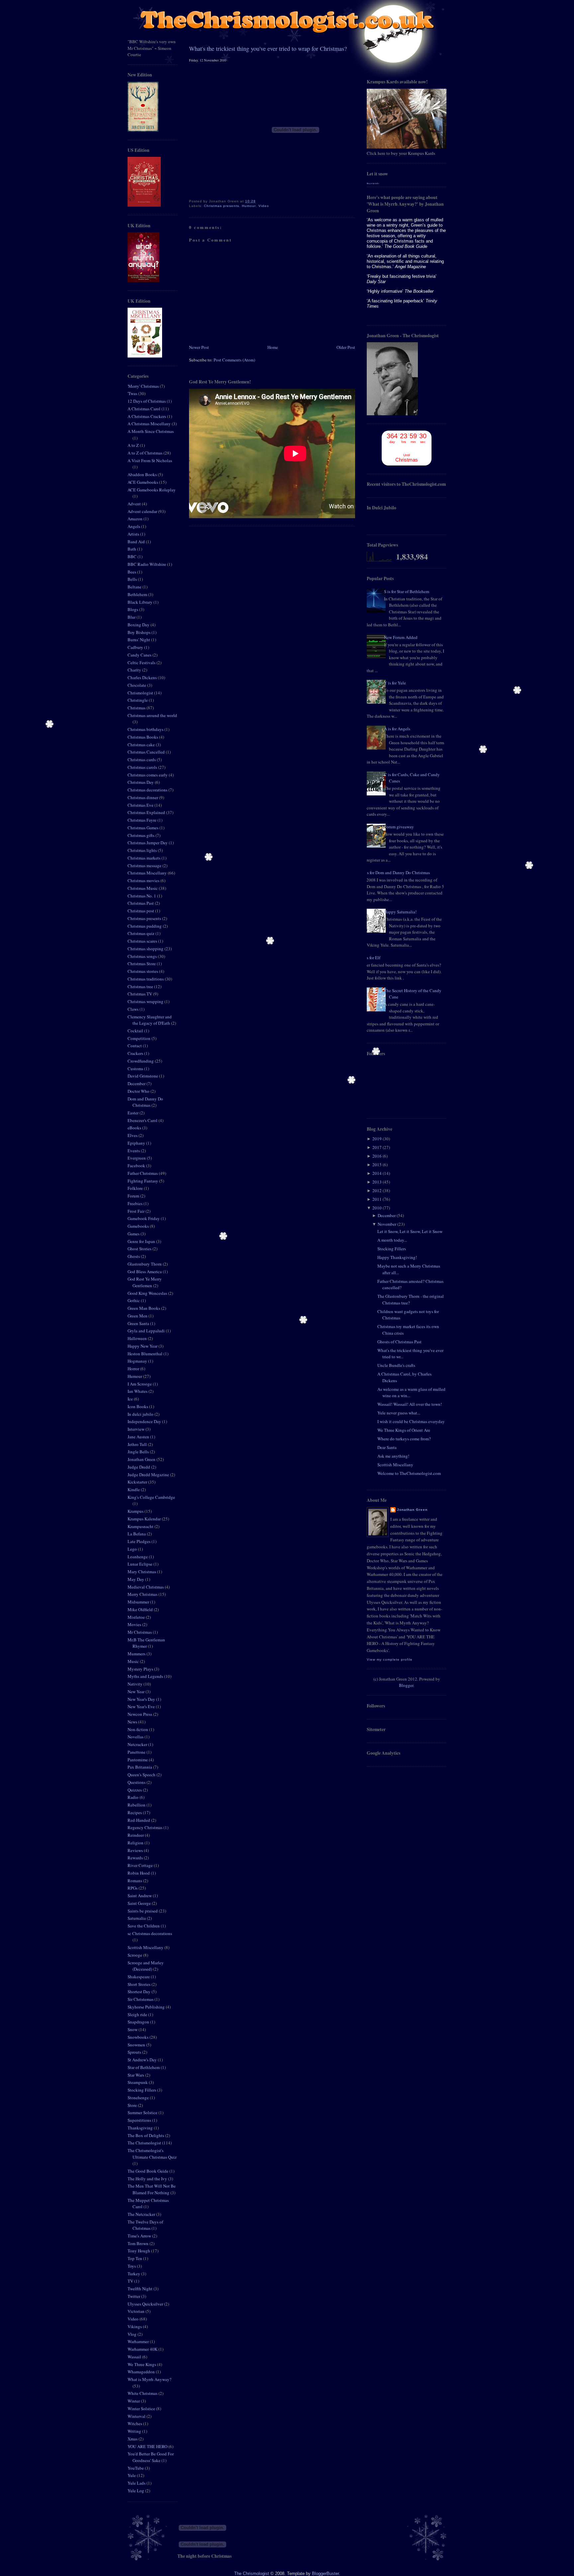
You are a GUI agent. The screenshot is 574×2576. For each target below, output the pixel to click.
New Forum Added (401, 637)
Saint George (140, 1903)
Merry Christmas (143, 1594)
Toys (132, 2266)
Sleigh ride (138, 2014)
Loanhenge (138, 1557)
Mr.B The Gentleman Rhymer (146, 1643)
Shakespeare (139, 1977)
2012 (377, 1190)
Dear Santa (387, 1447)
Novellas (136, 1737)
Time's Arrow (140, 2236)
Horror (134, 1369)
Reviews (136, 1850)
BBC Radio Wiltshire (147, 564)
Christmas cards (142, 760)
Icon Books (138, 1406)
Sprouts (135, 2052)
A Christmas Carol (144, 409)
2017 (377, 1147)
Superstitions (140, 2120)
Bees (132, 572)
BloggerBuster (325, 2574)
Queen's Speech (142, 1775)
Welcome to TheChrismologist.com (409, 1473)
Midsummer (139, 1602)
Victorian (137, 2311)
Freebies (136, 1203)
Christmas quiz (142, 933)
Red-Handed (139, 1820)
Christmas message (145, 866)
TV (131, 2281)
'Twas (133, 393)
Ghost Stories (140, 1249)
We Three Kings (142, 2364)
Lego (133, 1549)
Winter (134, 2401)
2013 (377, 1182)
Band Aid (137, 542)
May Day (136, 1579)
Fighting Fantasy (143, 1181)
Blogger (406, 1685)
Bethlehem (138, 594)
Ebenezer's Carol (143, 1120)
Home (273, 347)
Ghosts (134, 1256)
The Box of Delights (146, 2135)
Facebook (137, 1166)
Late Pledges (140, 1541)
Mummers (137, 1654)
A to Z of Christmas (145, 453)
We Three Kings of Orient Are (404, 1430)
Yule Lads (137, 2483)
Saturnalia (137, 1918)
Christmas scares (143, 941)
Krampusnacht (141, 1526)
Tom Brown (139, 2243)
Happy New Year (143, 1346)
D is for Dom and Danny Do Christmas (396, 873)
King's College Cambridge (151, 1497)
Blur (132, 617)
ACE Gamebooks (143, 482)
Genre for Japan (142, 1241)
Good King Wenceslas (148, 1293)
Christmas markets (144, 858)
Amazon (136, 519)
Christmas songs (143, 956)
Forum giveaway (399, 827)
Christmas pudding (145, 926)
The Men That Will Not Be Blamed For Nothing (152, 2189)
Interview (137, 1429)
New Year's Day (142, 1699)
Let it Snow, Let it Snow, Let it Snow (410, 1231)
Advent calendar (143, 511)
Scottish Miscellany (146, 1947)
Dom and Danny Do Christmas (145, 1102)
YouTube (136, 2468)
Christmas (137, 708)
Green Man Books (144, 1308)
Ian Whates (138, 1391)
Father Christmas (143, 1173)
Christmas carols (143, 767)
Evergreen (137, 1158)
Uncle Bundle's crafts (396, 1365)
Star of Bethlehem (144, 2067)
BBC (133, 557)
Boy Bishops (140, 632)
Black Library (141, 602)
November (387, 1224)
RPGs (133, 1888)
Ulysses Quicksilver (146, 2304)
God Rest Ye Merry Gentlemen (145, 1282)
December (137, 1083)
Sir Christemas (141, 1999)
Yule (132, 2475)
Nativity (136, 1684)
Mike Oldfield (141, 1609)
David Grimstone (143, 1076)
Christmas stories (143, 971)
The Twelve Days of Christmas (145, 2225)
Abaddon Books (143, 474)
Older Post (346, 347)
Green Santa (139, 1323)
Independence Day (145, 1421)
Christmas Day (141, 782)
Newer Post (199, 347)
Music (134, 1661)
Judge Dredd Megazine (149, 1475)
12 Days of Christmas (147, 401)
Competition (140, 1038)
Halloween (138, 1338)
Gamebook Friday (144, 1218)
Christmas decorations (148, 790)
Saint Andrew (140, 1896)
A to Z (134, 445)
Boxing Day (139, 625)
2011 (377, 1199)
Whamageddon (142, 2372)
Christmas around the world (152, 715)
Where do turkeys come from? (404, 1439)
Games (134, 1234)
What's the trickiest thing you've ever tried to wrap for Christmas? (268, 49)
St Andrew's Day (143, 2060)
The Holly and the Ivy (148, 2179)
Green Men (138, 1316)
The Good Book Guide (148, 2171)
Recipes (135, 1812)
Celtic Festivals (142, 663)
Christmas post (141, 911)
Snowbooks (139, 2037)
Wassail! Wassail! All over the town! (410, 1404)
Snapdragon (139, 2022)
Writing (135, 2431)
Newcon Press (140, 1714)
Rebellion (137, 1805)
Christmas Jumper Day (148, 843)
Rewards (136, 1858)
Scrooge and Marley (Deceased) (146, 1966)
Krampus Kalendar (145, 1519)
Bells (133, 579)
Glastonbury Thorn (145, 1264)
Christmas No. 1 (142, 896)
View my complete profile (390, 1659)
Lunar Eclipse (141, 1564)
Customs (136, 1069)
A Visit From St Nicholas (150, 461)
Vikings (135, 2326)
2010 (377, 1208)
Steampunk (138, 2082)
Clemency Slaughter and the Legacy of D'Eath (150, 1020)
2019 (377, 1139)
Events (134, 1151)
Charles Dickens (143, 677)
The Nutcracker (142, 2214)
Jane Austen (139, 1437)
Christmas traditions (146, 979)
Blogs (133, 609)
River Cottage (141, 1865)
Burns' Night (139, 640)
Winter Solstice (142, 2409)
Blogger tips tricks (373, 183)
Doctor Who (139, 1091)
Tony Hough (139, 2251)
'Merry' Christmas (144, 386)
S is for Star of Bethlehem (407, 591)
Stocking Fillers (142, 2090)
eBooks (135, 1128)
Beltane (135, 587)
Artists (134, 534)
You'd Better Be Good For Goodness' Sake (151, 2457)
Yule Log (136, 2491)
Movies (135, 1624)
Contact (135, 1046)
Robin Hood (139, 1873)
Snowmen (137, 2045)
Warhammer (139, 2341)
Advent (135, 504)
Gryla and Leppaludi (147, 1331)
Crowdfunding (141, 1061)
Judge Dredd (139, 1467)
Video (134, 2319)
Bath (132, 549)
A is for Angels (397, 729)
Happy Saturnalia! (400, 912)
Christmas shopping (146, 949)
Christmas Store (142, 964)
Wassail (135, 2357)
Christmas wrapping (146, 1001)
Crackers (136, 1053)
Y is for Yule (395, 683)
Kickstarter (138, 1482)
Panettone (137, 1752)
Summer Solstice (143, 2112)
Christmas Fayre (143, 820)
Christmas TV (140, 994)
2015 (377, 1165)
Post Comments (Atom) (234, 360)
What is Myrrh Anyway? (149, 2379)
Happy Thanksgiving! (397, 1257)
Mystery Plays (141, 1669)
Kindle (134, 1490)
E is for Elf (371, 958)
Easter (134, 1113)
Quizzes (135, 1790)
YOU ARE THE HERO (148, 2446)
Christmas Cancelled (147, 752)
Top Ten (135, 2258)
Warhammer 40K (143, 2349)
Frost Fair (137, 1211)
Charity (135, 670)
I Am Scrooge (140, 1384)
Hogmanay (138, 1361)
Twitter (134, 2296)
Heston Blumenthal (145, 1354)
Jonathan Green (142, 1459)
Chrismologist (141, 693)
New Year (137, 1692)
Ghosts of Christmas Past (399, 1342)
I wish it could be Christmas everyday (411, 1421)
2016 (377, 1156)
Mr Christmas (140, 1632)
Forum (134, 1196)
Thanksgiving (141, 2128)
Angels (134, 526)
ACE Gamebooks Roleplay (152, 490)
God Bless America (145, 1272)
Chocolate (137, 685)
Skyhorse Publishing (147, 2007)
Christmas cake (142, 745)
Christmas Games (143, 828)
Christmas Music (143, 888)
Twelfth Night (141, 2289)
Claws (134, 1009)
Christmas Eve (141, 805)
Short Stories (140, 1984)
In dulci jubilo (141, 1414)
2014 (377, 1173)
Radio (134, 1797)
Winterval (137, 2416)
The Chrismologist (145, 2143)
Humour (135, 1376)
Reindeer (136, 1835)
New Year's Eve (142, 1706)
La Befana (137, 1534)
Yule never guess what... (399, 1413)
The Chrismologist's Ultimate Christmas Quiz (152, 2154)
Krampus (136, 1511)
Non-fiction (138, 1729)
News (133, 1722)
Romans (135, 1881)
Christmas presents (145, 918)
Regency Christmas (145, 1827)
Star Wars (136, 2075)
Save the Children (144, 1926)
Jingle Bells (139, 1452)
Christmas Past (141, 903)
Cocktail (136, 1031)
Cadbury (136, 647)
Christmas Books (143, 737)
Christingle (138, 700)
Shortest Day (140, 1992)
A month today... (392, 1240)
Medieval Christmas (146, 1587)
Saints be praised (143, 1911)
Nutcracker (138, 1744)
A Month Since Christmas (151, 431)
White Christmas (143, 2393)
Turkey (134, 2274)
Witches (135, 2423)
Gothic (134, 1300)
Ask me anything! (393, 1456)
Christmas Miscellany (148, 873)
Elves (133, 1135)
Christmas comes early (148, 775)
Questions (137, 1782)
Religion (136, 1843)
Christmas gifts (142, 835)
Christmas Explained (147, 812)
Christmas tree (141, 986)
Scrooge (135, 1955)
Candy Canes (140, 655)
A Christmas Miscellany (150, 424)
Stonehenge (139, 2098)
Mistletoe (137, 1617)
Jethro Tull (138, 1444)
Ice (131, 1399)
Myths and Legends (146, 1676)
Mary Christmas (142, 1572)
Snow (133, 2029)
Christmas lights (143, 850)
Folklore (136, 1188)
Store (133, 2105)
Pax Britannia (140, 1767)
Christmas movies (144, 880)
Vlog (133, 2334)
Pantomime (138, 1760)
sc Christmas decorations (150, 1933)
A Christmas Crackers (147, 416)
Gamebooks (139, 1226)
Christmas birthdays (146, 729)
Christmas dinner (143, 797)
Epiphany (137, 1143)
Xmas (133, 2439)
